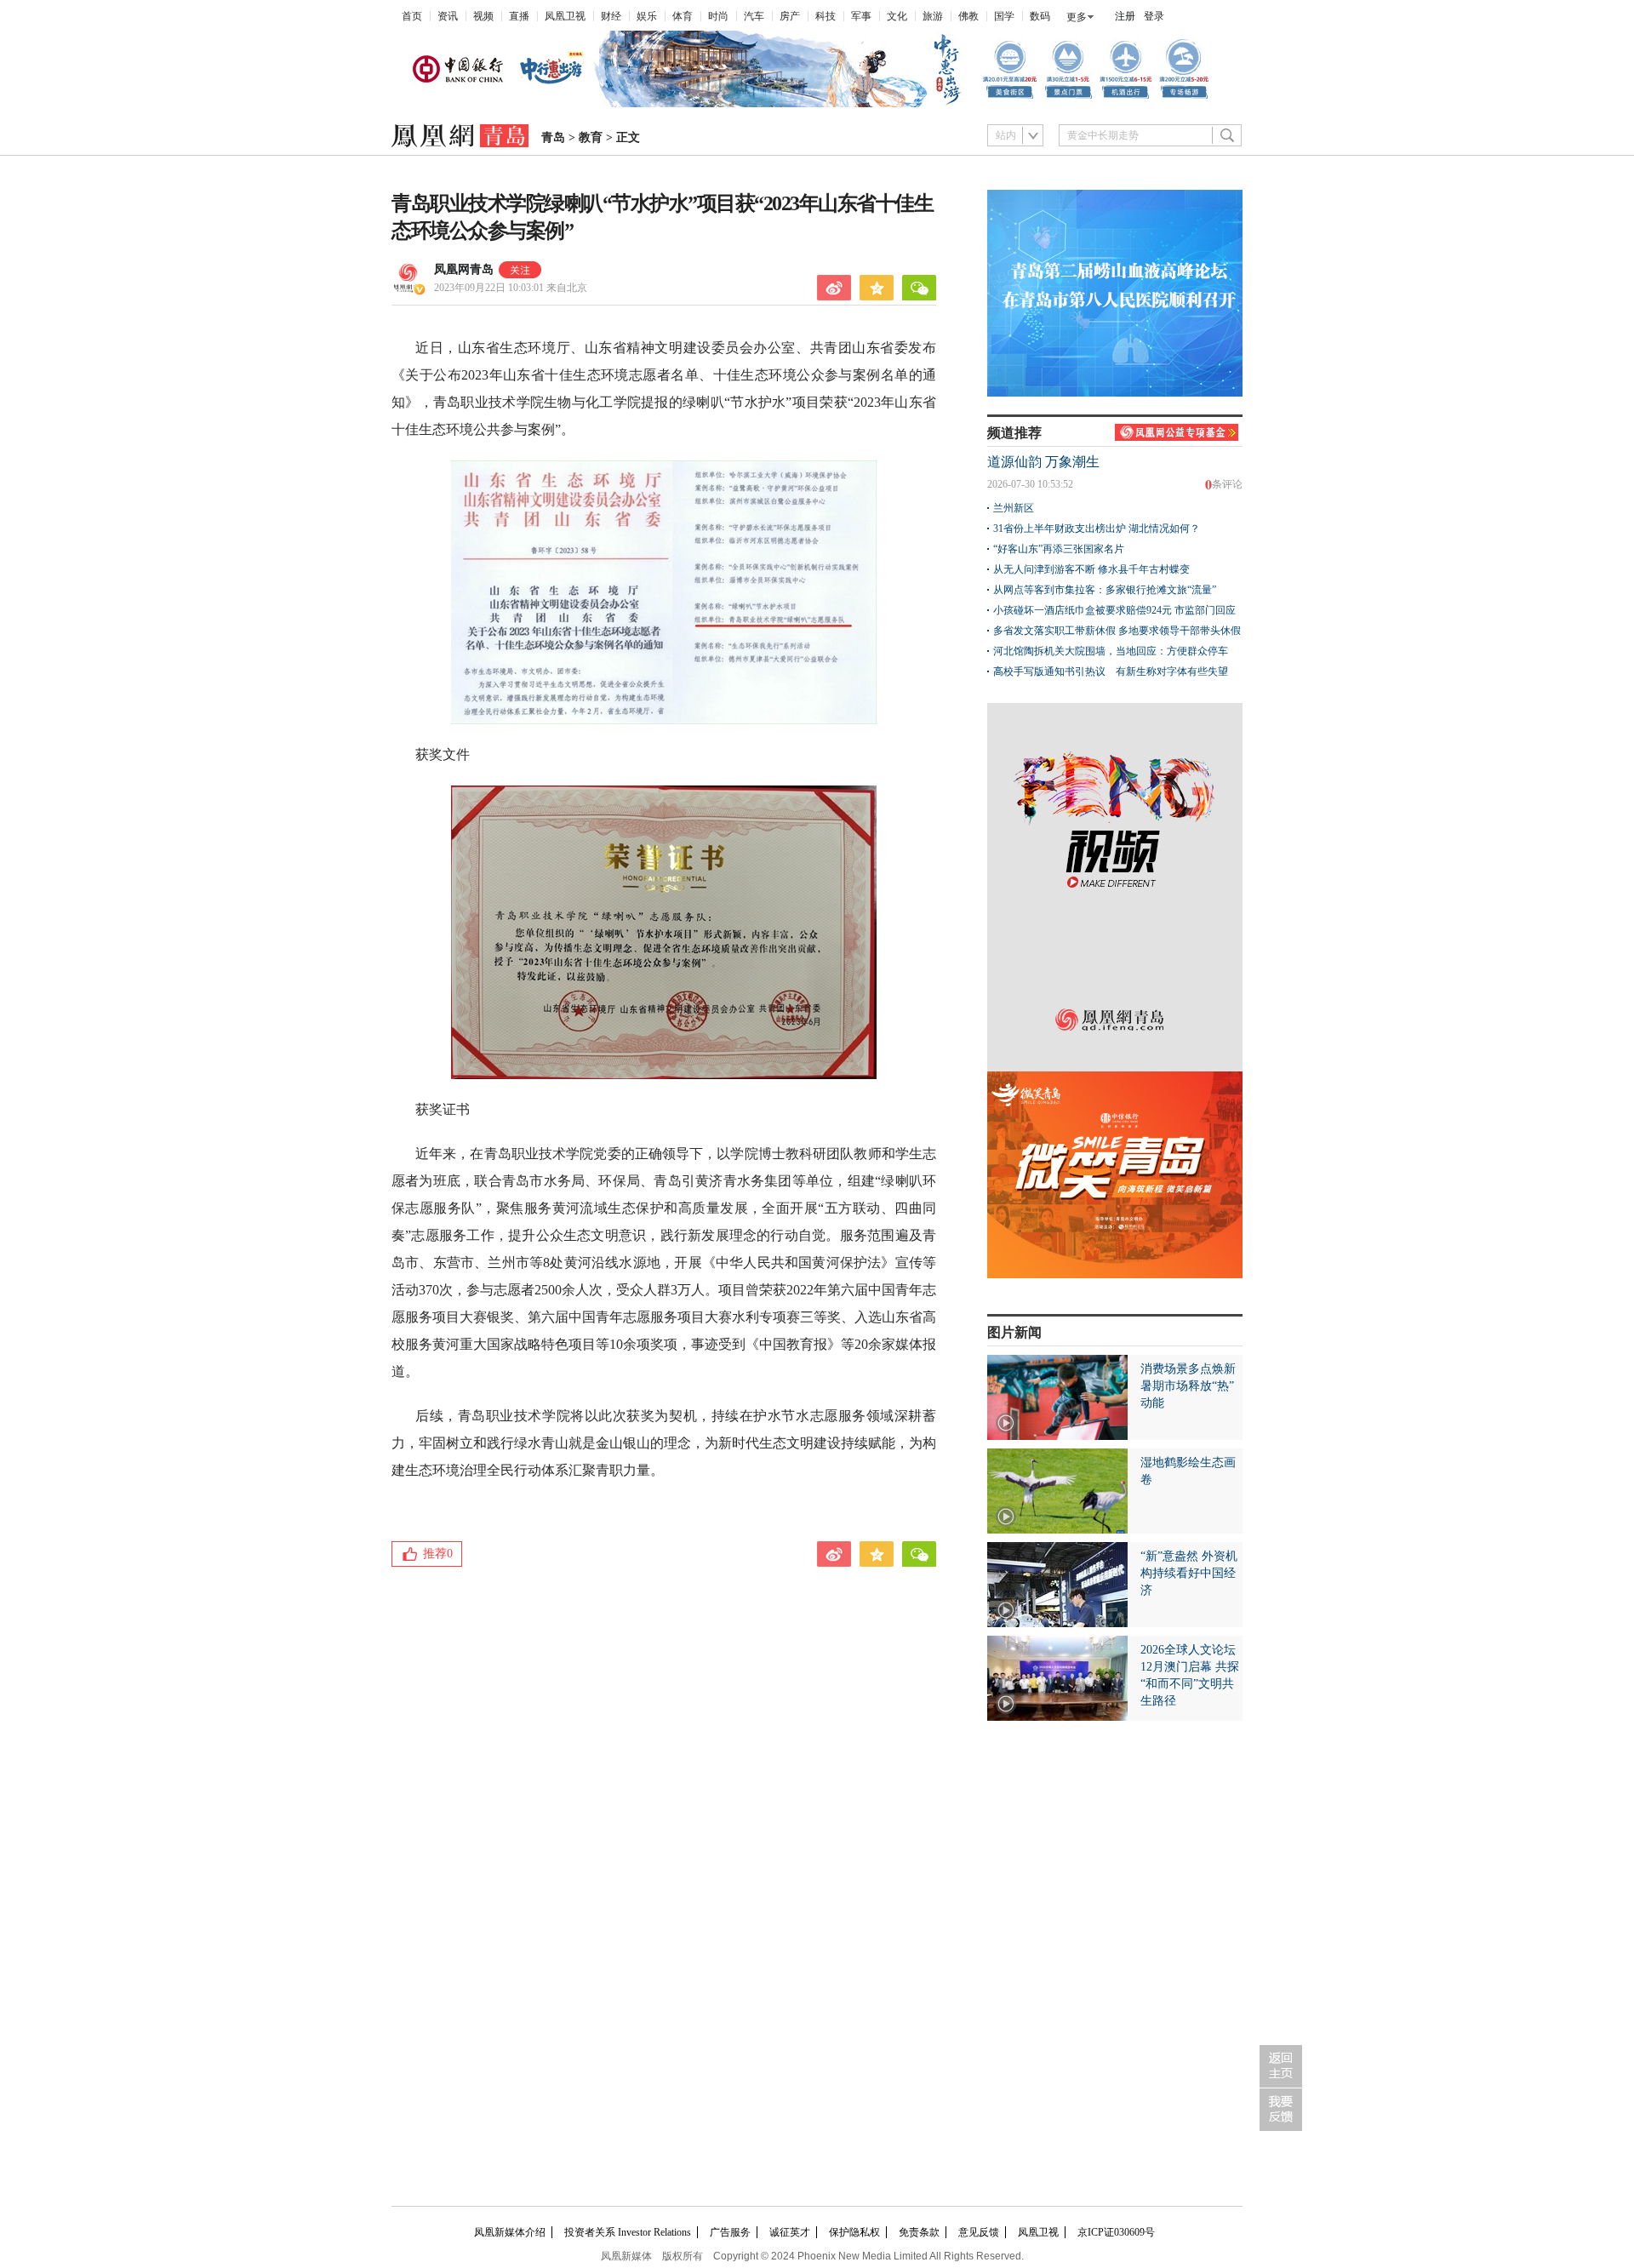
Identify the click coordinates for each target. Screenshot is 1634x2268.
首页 (412, 16)
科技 (826, 16)
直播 (519, 16)
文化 (897, 16)
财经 (611, 16)
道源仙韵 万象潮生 (1043, 462)
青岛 (553, 137)
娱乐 (647, 16)
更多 (1077, 17)
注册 (1125, 16)
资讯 (448, 16)
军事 (861, 16)
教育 (591, 137)
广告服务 (730, 2232)
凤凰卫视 (565, 16)
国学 (1004, 16)
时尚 (718, 16)
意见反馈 (979, 2232)
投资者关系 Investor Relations (628, 2232)
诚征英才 (790, 2232)
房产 (790, 16)
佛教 (968, 16)
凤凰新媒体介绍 (510, 2232)
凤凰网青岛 (464, 269)
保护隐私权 (854, 2232)
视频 (483, 16)
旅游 (933, 16)
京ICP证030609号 (1116, 2232)
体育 (683, 16)
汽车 (754, 16)
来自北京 (511, 288)
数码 (1040, 16)
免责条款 (919, 2232)
